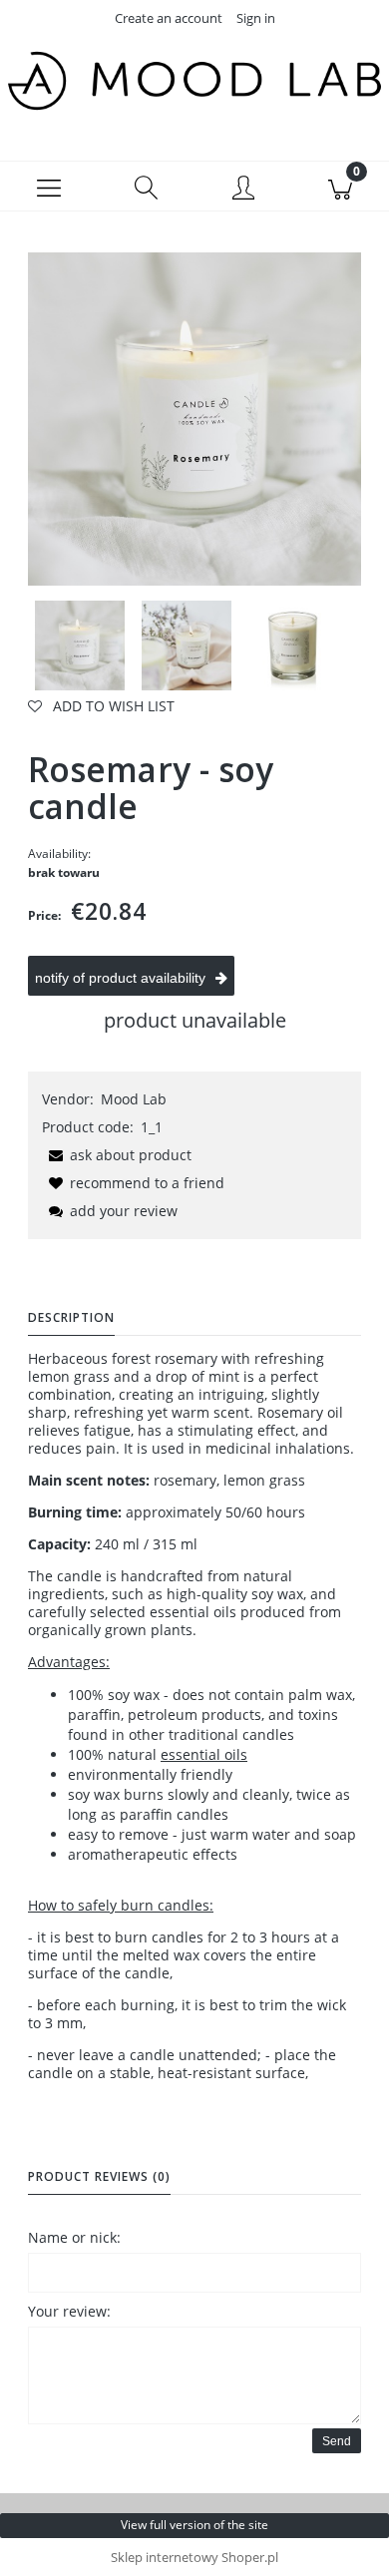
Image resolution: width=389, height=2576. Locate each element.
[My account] (243, 190)
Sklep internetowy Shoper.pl (194, 2557)
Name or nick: (74, 2237)
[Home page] (194, 81)
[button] (49, 187)
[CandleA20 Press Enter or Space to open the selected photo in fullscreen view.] (194, 419)
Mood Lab (134, 1099)
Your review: (69, 2311)
